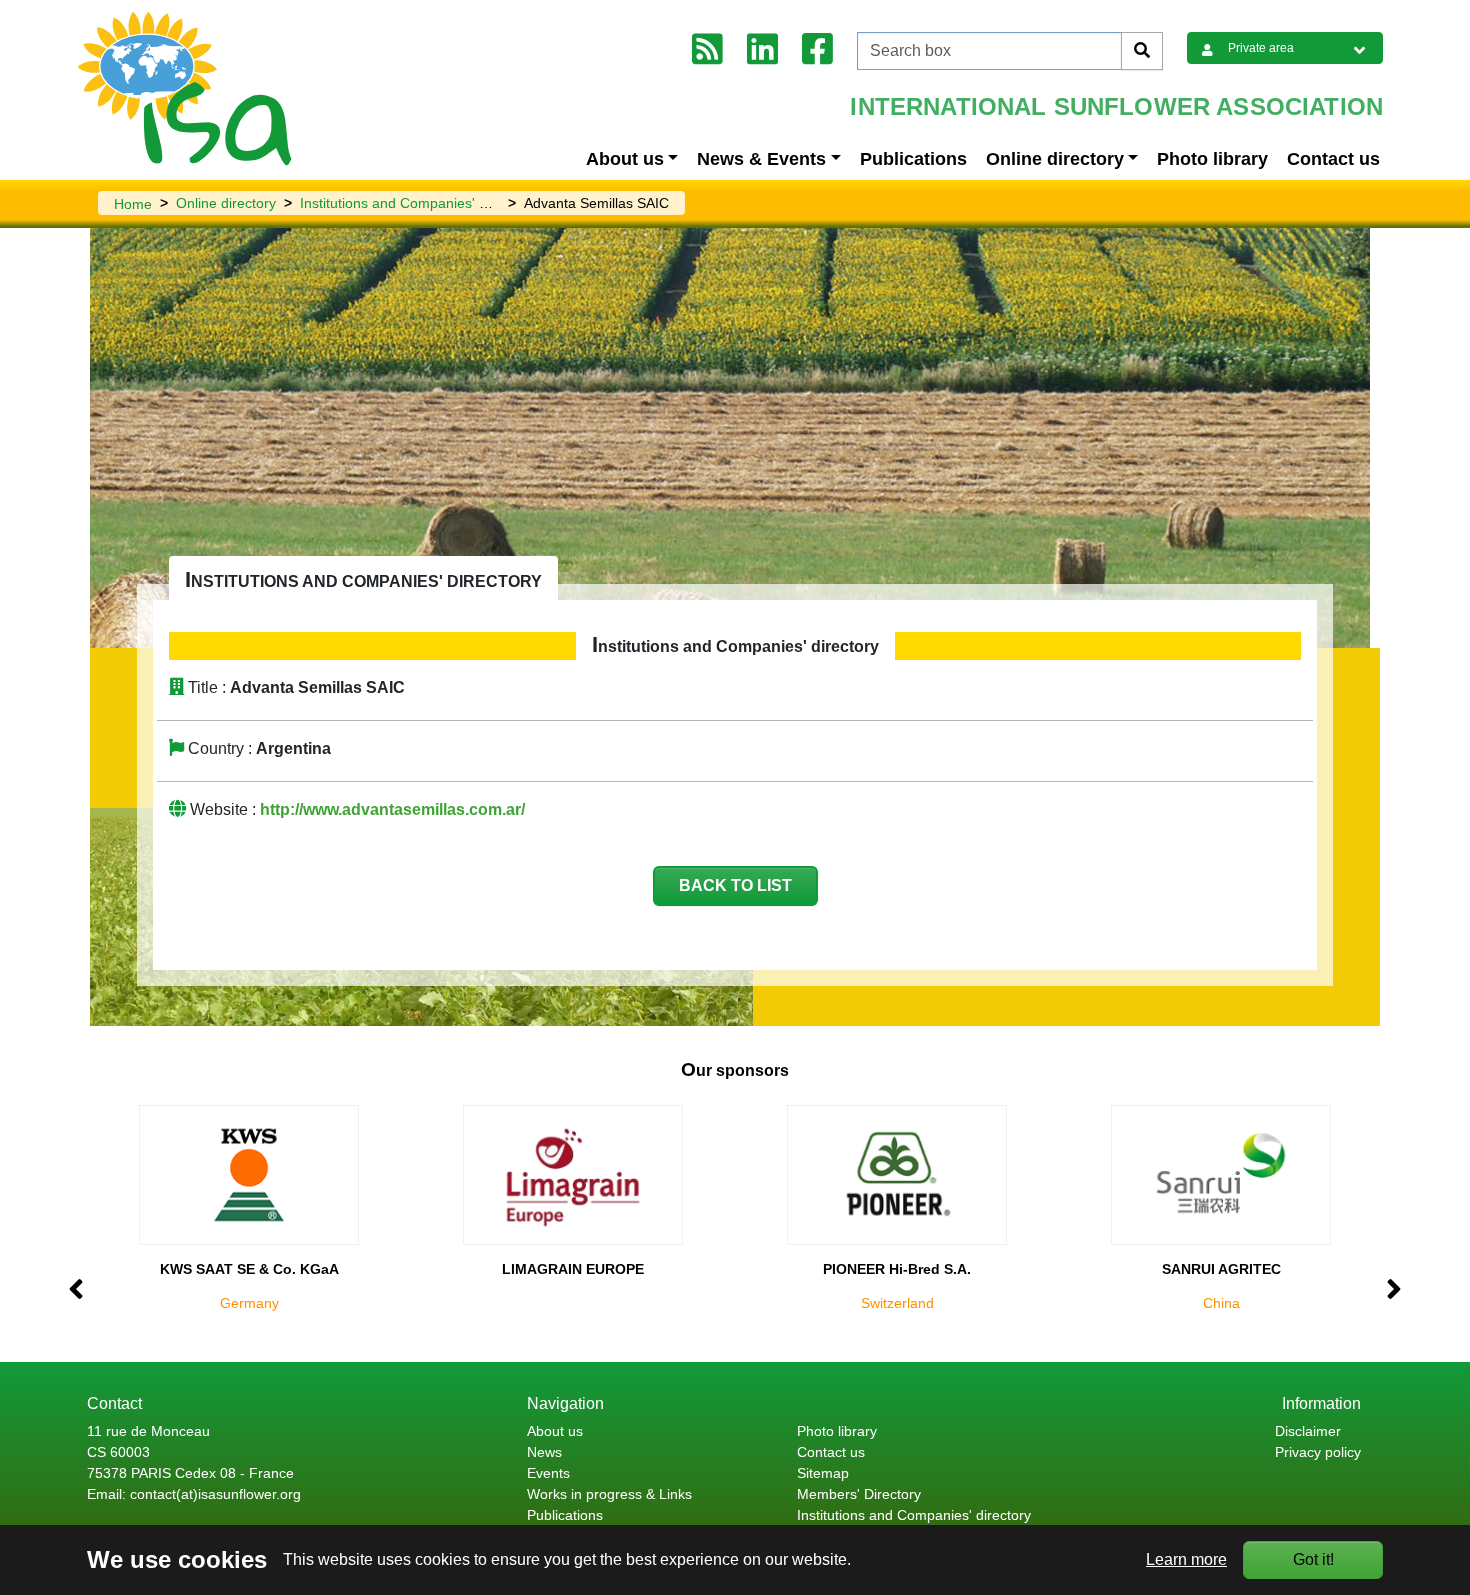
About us (625, 159)
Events (548, 1473)
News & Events (761, 159)
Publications (913, 159)
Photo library (1212, 159)
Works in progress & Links (609, 1494)
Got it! (1313, 1559)
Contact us (1333, 159)
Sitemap (823, 1473)
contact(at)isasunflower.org (215, 1494)
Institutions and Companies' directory (417, 203)
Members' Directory (859, 1494)
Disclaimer (1308, 1431)
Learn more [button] (1186, 1559)
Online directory (1055, 159)
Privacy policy (1318, 1452)
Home (133, 204)
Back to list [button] (735, 885)
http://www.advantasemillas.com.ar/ (392, 809)
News (544, 1452)
